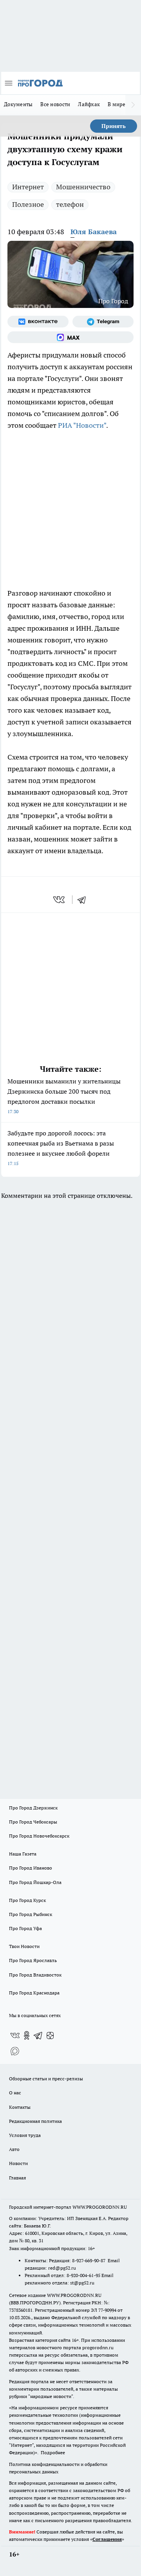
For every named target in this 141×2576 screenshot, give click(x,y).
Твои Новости (24, 1946)
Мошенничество (83, 187)
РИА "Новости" (82, 425)
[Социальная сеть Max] (70, 337)
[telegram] (84, 900)
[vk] (60, 900)
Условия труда (25, 2135)
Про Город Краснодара (34, 1993)
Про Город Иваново (31, 1868)
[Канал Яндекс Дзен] (50, 2035)
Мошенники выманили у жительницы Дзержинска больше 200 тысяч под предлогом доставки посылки (64, 1096)
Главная (17, 2178)
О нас (15, 2093)
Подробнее (53, 2452)
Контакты (20, 2107)
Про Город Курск (27, 1900)
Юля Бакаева (94, 232)
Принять (114, 126)
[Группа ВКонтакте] (38, 322)
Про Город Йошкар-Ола (35, 1882)
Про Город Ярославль (33, 1960)
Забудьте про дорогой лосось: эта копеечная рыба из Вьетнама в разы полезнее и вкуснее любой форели (61, 1148)
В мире (117, 104)
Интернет (28, 187)
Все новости (55, 104)
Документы (18, 104)
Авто (14, 2149)
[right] (133, 105)
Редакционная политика (35, 2121)
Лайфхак (89, 104)
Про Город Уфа (25, 1928)
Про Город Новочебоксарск (39, 1836)
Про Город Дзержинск (33, 1808)
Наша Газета (23, 1854)
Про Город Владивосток (35, 1975)
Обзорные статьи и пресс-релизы (46, 2079)
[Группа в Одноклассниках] (27, 2035)
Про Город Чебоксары (33, 1822)
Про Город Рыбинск (31, 1914)
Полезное (28, 204)
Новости (18, 2163)
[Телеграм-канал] (103, 322)
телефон (70, 204)
